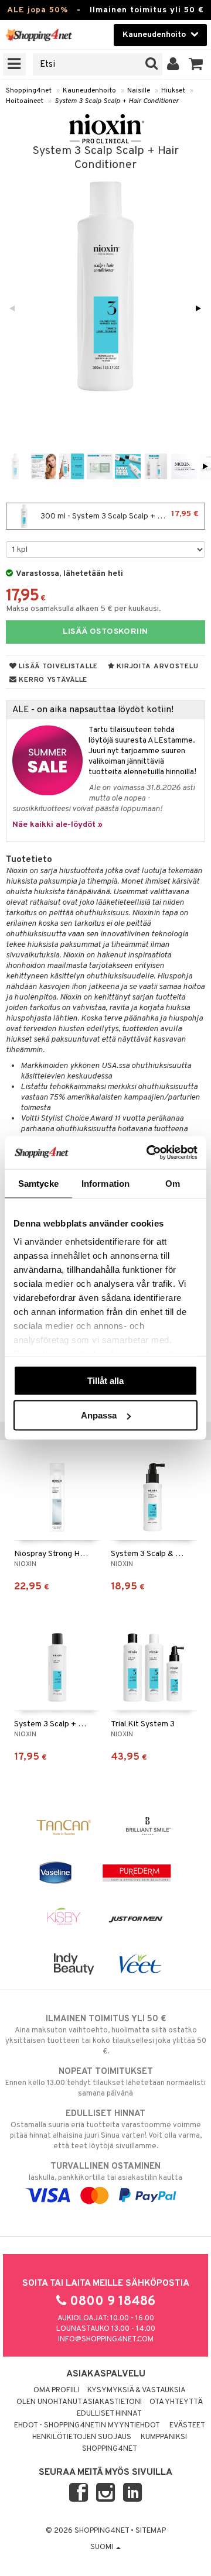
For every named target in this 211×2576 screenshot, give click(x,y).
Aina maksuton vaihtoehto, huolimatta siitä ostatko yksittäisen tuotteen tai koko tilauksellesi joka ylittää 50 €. (106, 2035)
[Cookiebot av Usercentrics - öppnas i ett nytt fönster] (149, 1153)
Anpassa (99, 1415)
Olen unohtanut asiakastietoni (79, 2402)
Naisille (139, 91)
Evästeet (187, 2426)
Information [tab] (105, 1183)
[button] (196, 64)
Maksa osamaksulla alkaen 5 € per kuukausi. (84, 609)
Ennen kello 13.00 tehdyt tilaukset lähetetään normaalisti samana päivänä (105, 2082)
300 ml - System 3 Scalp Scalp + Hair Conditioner (122, 515)
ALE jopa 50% (38, 10)
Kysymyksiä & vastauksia (137, 2390)
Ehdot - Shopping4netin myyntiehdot (87, 2426)
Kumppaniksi (164, 2437)
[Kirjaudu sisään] (173, 64)
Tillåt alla (105, 1380)
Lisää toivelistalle (57, 667)
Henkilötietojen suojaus (82, 2437)
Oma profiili (57, 2390)
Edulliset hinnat (109, 2414)
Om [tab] (173, 1183)
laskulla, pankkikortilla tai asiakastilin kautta (105, 2172)
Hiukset (173, 91)
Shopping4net (29, 91)
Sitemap (151, 2531)
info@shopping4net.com (106, 2340)
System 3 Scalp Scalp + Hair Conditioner (117, 101)
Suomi (103, 2547)
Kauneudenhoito (89, 91)
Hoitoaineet (25, 101)
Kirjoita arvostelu (157, 667)
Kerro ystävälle (52, 680)
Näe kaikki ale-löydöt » (57, 825)
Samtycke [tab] (38, 1183)
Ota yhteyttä (176, 2402)
